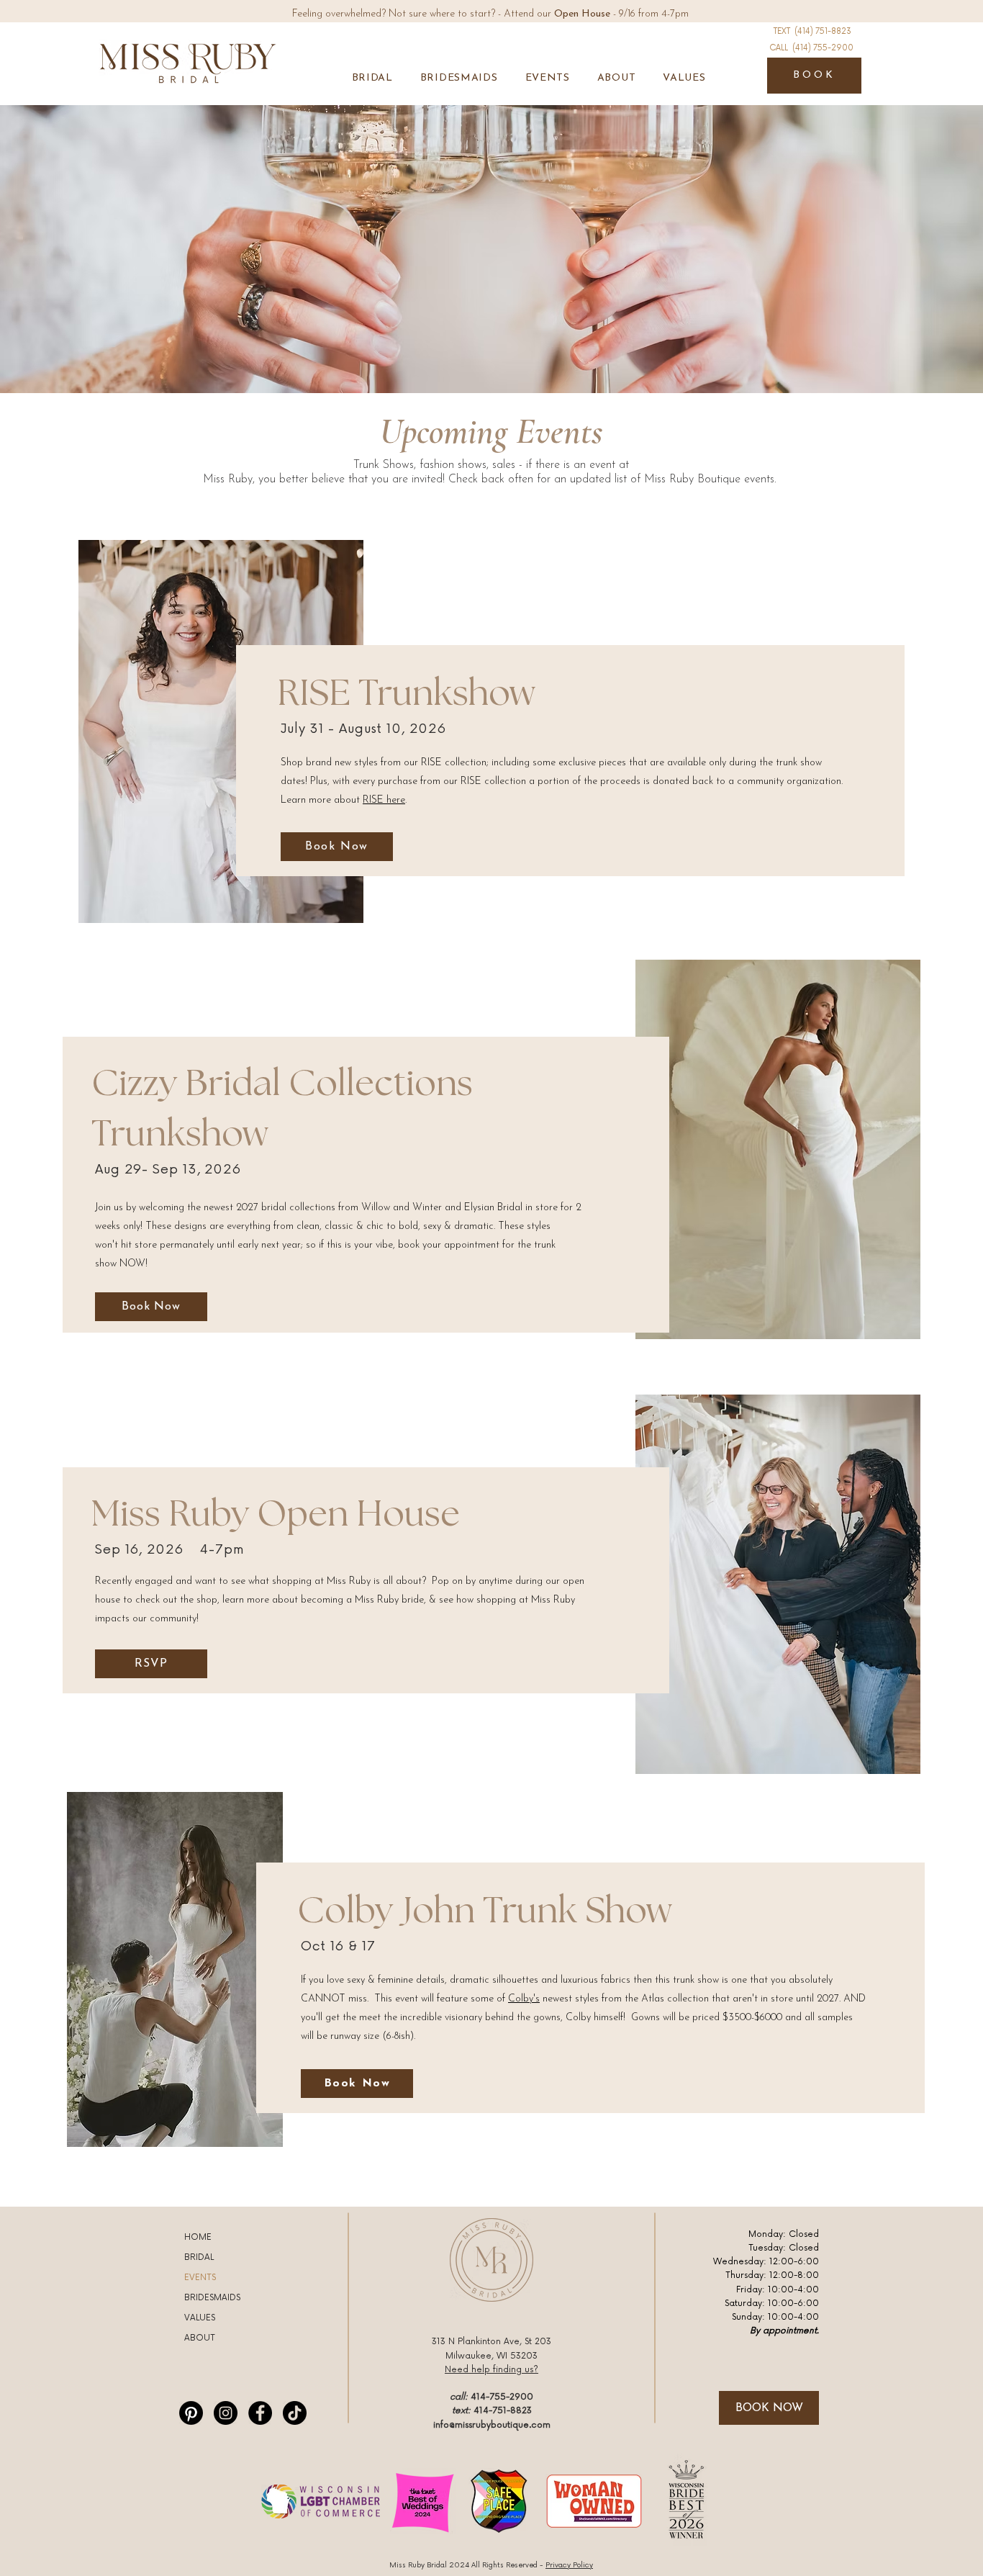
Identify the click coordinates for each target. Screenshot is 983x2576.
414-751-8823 (503, 2411)
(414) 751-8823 (823, 31)
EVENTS (200, 2278)
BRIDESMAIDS (212, 2298)
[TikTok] (295, 2413)
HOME (198, 2237)
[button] (372, 78)
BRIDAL (199, 2257)
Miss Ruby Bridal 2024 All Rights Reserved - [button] (491, 2565)
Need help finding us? (491, 2370)
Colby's (524, 1999)
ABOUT (200, 2338)
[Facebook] (260, 2413)
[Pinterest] (191, 2413)
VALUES (200, 2318)
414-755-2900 (502, 2397)
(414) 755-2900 (823, 48)
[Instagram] (226, 2413)
